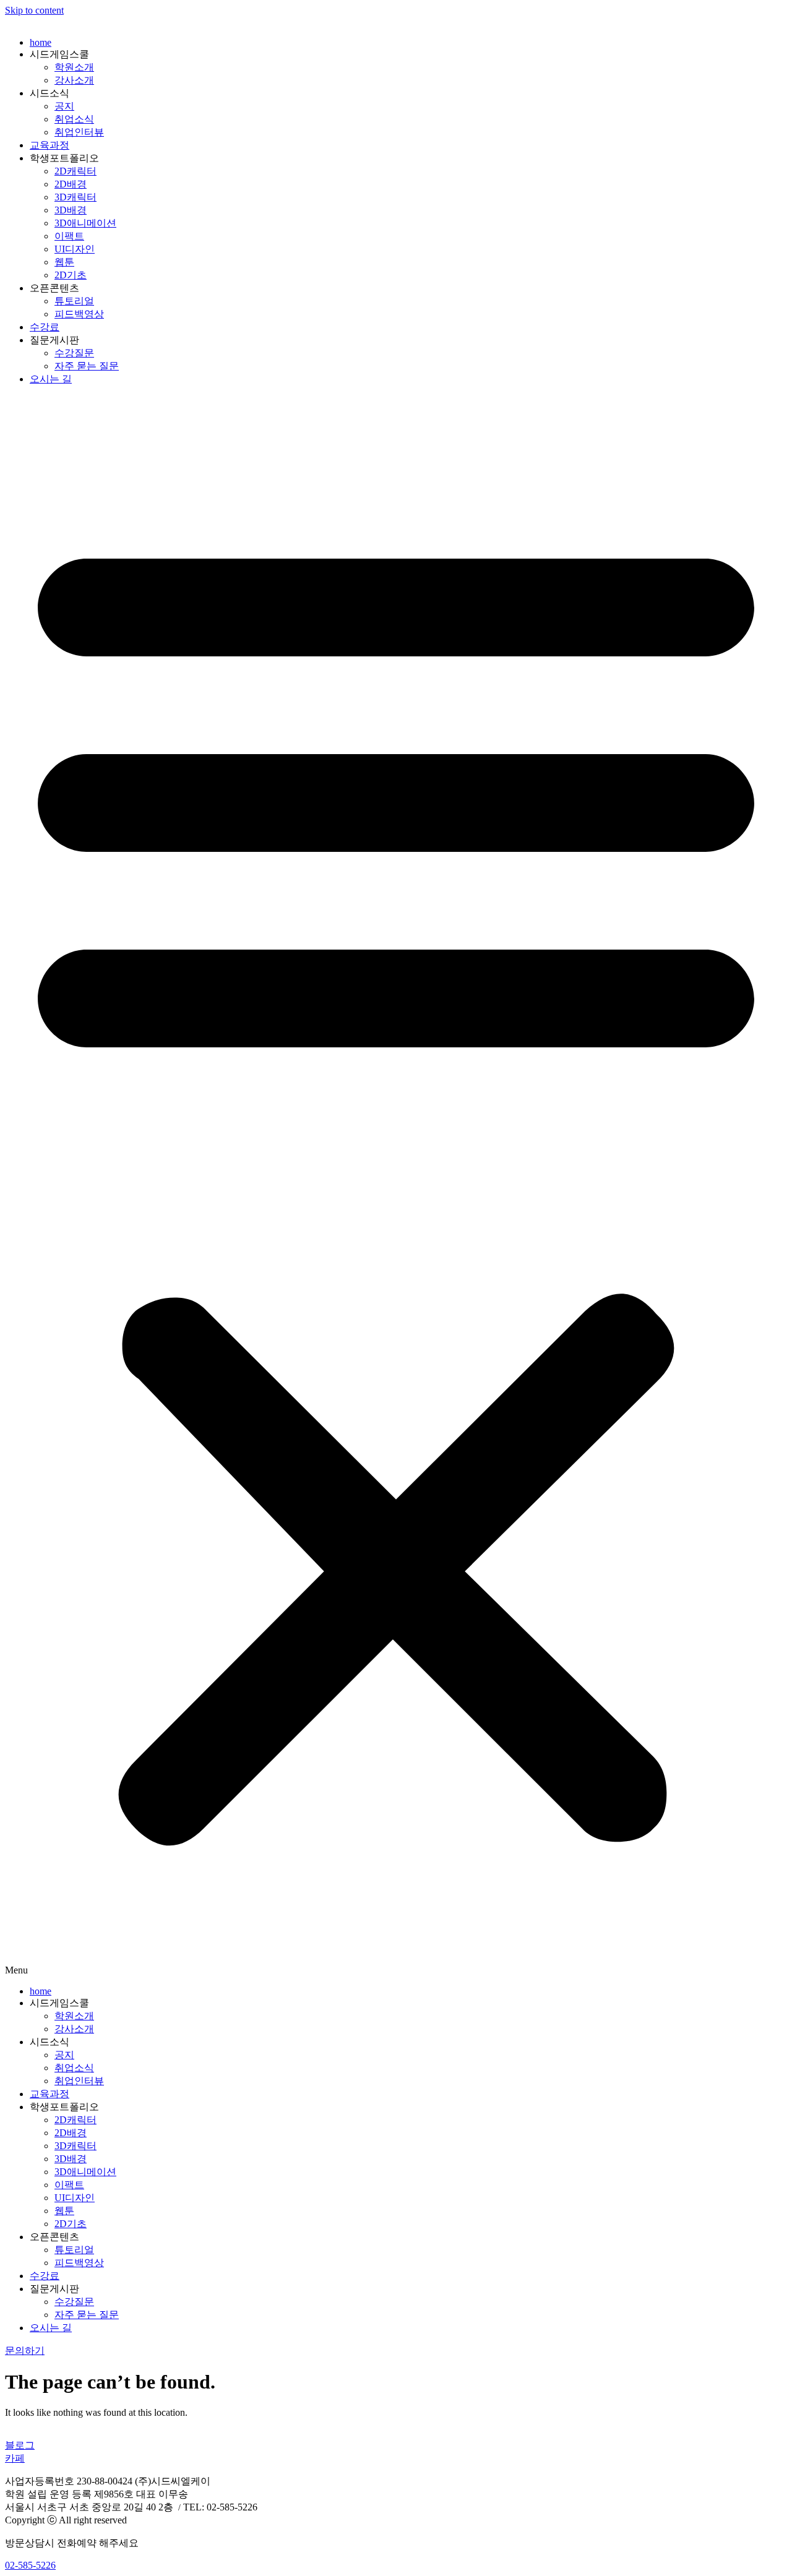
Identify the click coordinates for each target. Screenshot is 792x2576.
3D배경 (71, 210)
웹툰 (64, 262)
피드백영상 (79, 314)
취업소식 (74, 119)
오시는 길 (51, 379)
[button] (396, 1186)
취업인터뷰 (79, 132)
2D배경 (71, 184)
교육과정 (49, 145)
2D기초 (71, 275)
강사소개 (74, 80)
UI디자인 (75, 249)
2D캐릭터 (75, 171)
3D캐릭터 (75, 197)
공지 (64, 106)
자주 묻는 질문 (87, 366)
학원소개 (74, 67)
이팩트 (69, 236)
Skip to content (34, 10)
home (41, 42)
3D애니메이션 (85, 223)
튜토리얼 (74, 301)
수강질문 (74, 353)
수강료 (45, 327)
